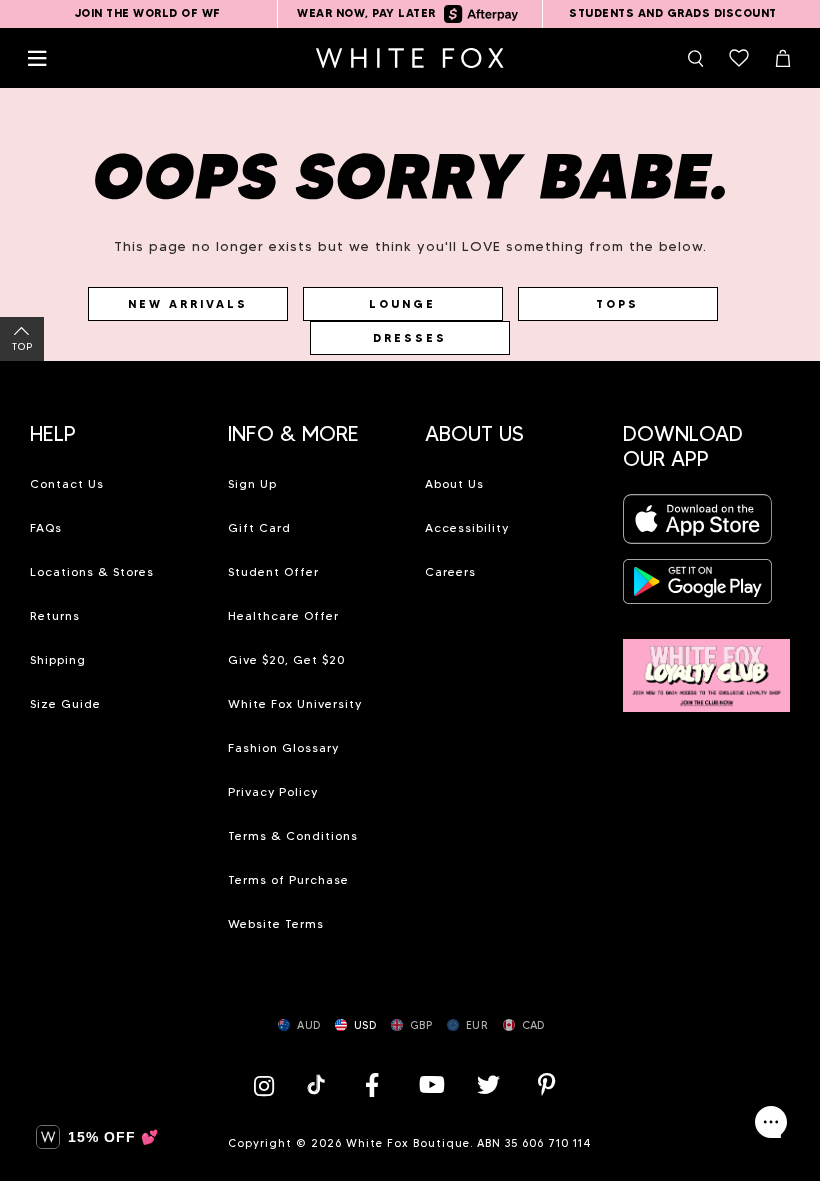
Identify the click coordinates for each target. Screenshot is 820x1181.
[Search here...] (695, 58)
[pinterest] (547, 1084)
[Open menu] (37, 58)
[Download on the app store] (698, 525)
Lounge (402, 304)
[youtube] (430, 1084)
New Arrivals (188, 304)
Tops (617, 304)
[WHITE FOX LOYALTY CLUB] (707, 664)
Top (22, 346)
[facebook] (372, 1084)
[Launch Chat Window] (771, 1122)
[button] (114, 426)
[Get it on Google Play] (698, 587)
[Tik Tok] (318, 1084)
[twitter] (489, 1084)
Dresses (410, 338)
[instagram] (269, 1084)
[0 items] (739, 58)
